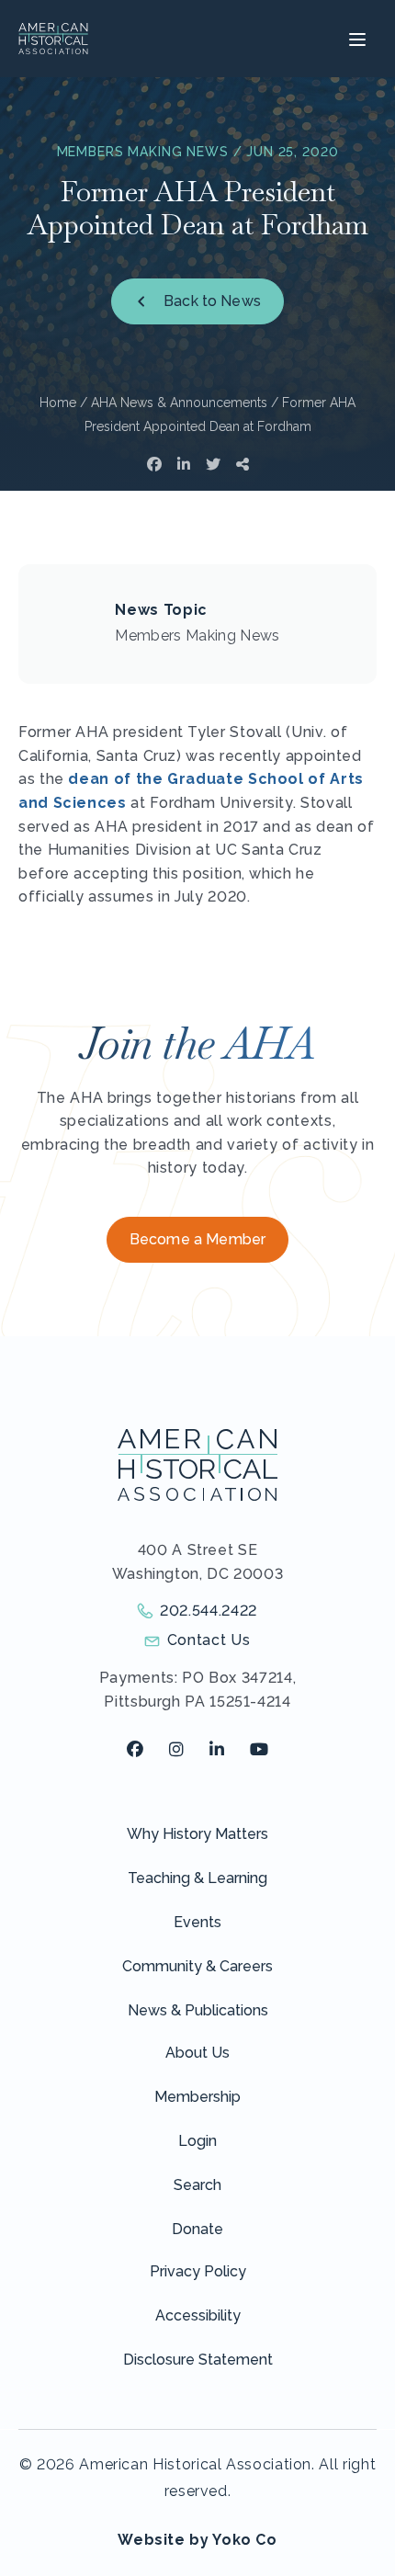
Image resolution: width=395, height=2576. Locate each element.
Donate (197, 2229)
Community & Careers (197, 1966)
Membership (197, 2097)
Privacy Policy (198, 2271)
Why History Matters (197, 1834)
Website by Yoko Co (197, 2540)
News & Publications (198, 2010)
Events (197, 1922)
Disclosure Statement (198, 2360)
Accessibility (198, 2315)
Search (197, 2185)
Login (197, 2141)
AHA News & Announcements (179, 403)
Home (58, 403)
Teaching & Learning (197, 1878)
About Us (197, 2053)
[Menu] (355, 39)
